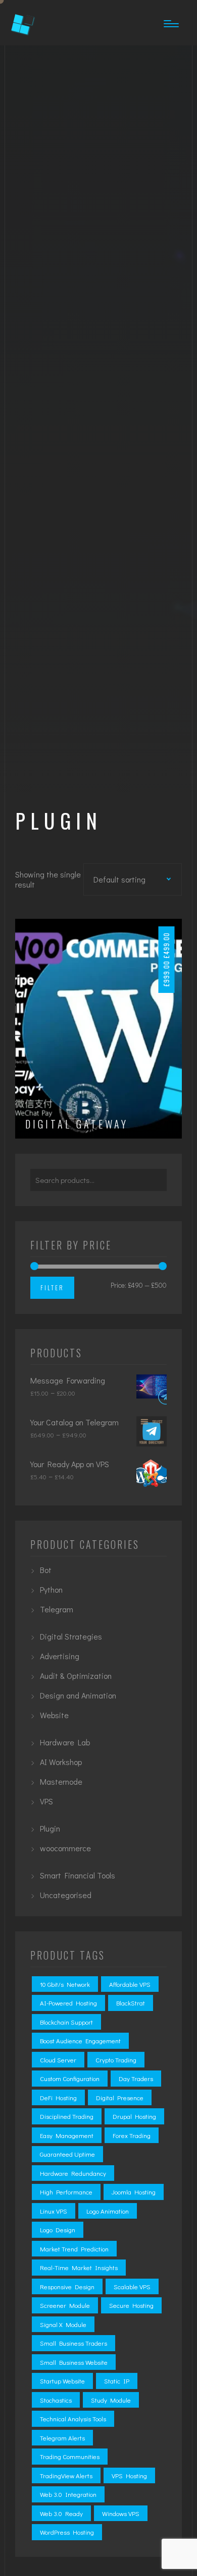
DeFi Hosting (58, 2097)
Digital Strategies (71, 1636)
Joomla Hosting (134, 2192)
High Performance (66, 2192)
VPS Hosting (129, 2475)
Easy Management (67, 2135)
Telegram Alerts (62, 2438)
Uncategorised (66, 1895)
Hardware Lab (65, 1742)
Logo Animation (108, 2211)
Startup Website (62, 2381)
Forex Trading (132, 2135)
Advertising (60, 1656)
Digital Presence (120, 2097)
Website (54, 1715)
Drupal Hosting (134, 2116)
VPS (46, 1801)
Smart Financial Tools (78, 1875)
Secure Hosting (131, 2305)
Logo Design (58, 2229)
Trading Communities (70, 2456)
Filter (52, 1287)
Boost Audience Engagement (80, 2040)
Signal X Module (63, 2324)
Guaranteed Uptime (67, 2154)
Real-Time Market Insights (79, 2267)
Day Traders (136, 2078)
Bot (46, 1570)
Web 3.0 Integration (68, 2494)
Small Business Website (74, 2362)
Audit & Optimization (76, 1676)
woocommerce (65, 1848)
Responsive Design (67, 2286)
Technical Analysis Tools (73, 2418)
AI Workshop (61, 1762)
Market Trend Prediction (74, 2249)
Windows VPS (121, 2513)
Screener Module (65, 2305)
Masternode (61, 1781)
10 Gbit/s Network (65, 1984)
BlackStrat (131, 2003)
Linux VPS (54, 2211)
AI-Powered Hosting (68, 2003)
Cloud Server (58, 2060)
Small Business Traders (73, 2343)
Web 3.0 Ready (61, 2513)
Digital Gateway (77, 1124)
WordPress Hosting (67, 2532)
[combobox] (130, 878)
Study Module (111, 2400)
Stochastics (56, 2400)
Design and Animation (78, 1695)
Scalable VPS (132, 2286)
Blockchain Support (66, 2022)
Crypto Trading (116, 2060)
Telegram (57, 1609)
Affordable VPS (130, 1984)
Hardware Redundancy (73, 2173)
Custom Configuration (70, 2078)
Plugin (50, 1828)
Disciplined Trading (67, 2116)
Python (51, 1589)
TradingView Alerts (66, 2475)
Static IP (117, 2381)
